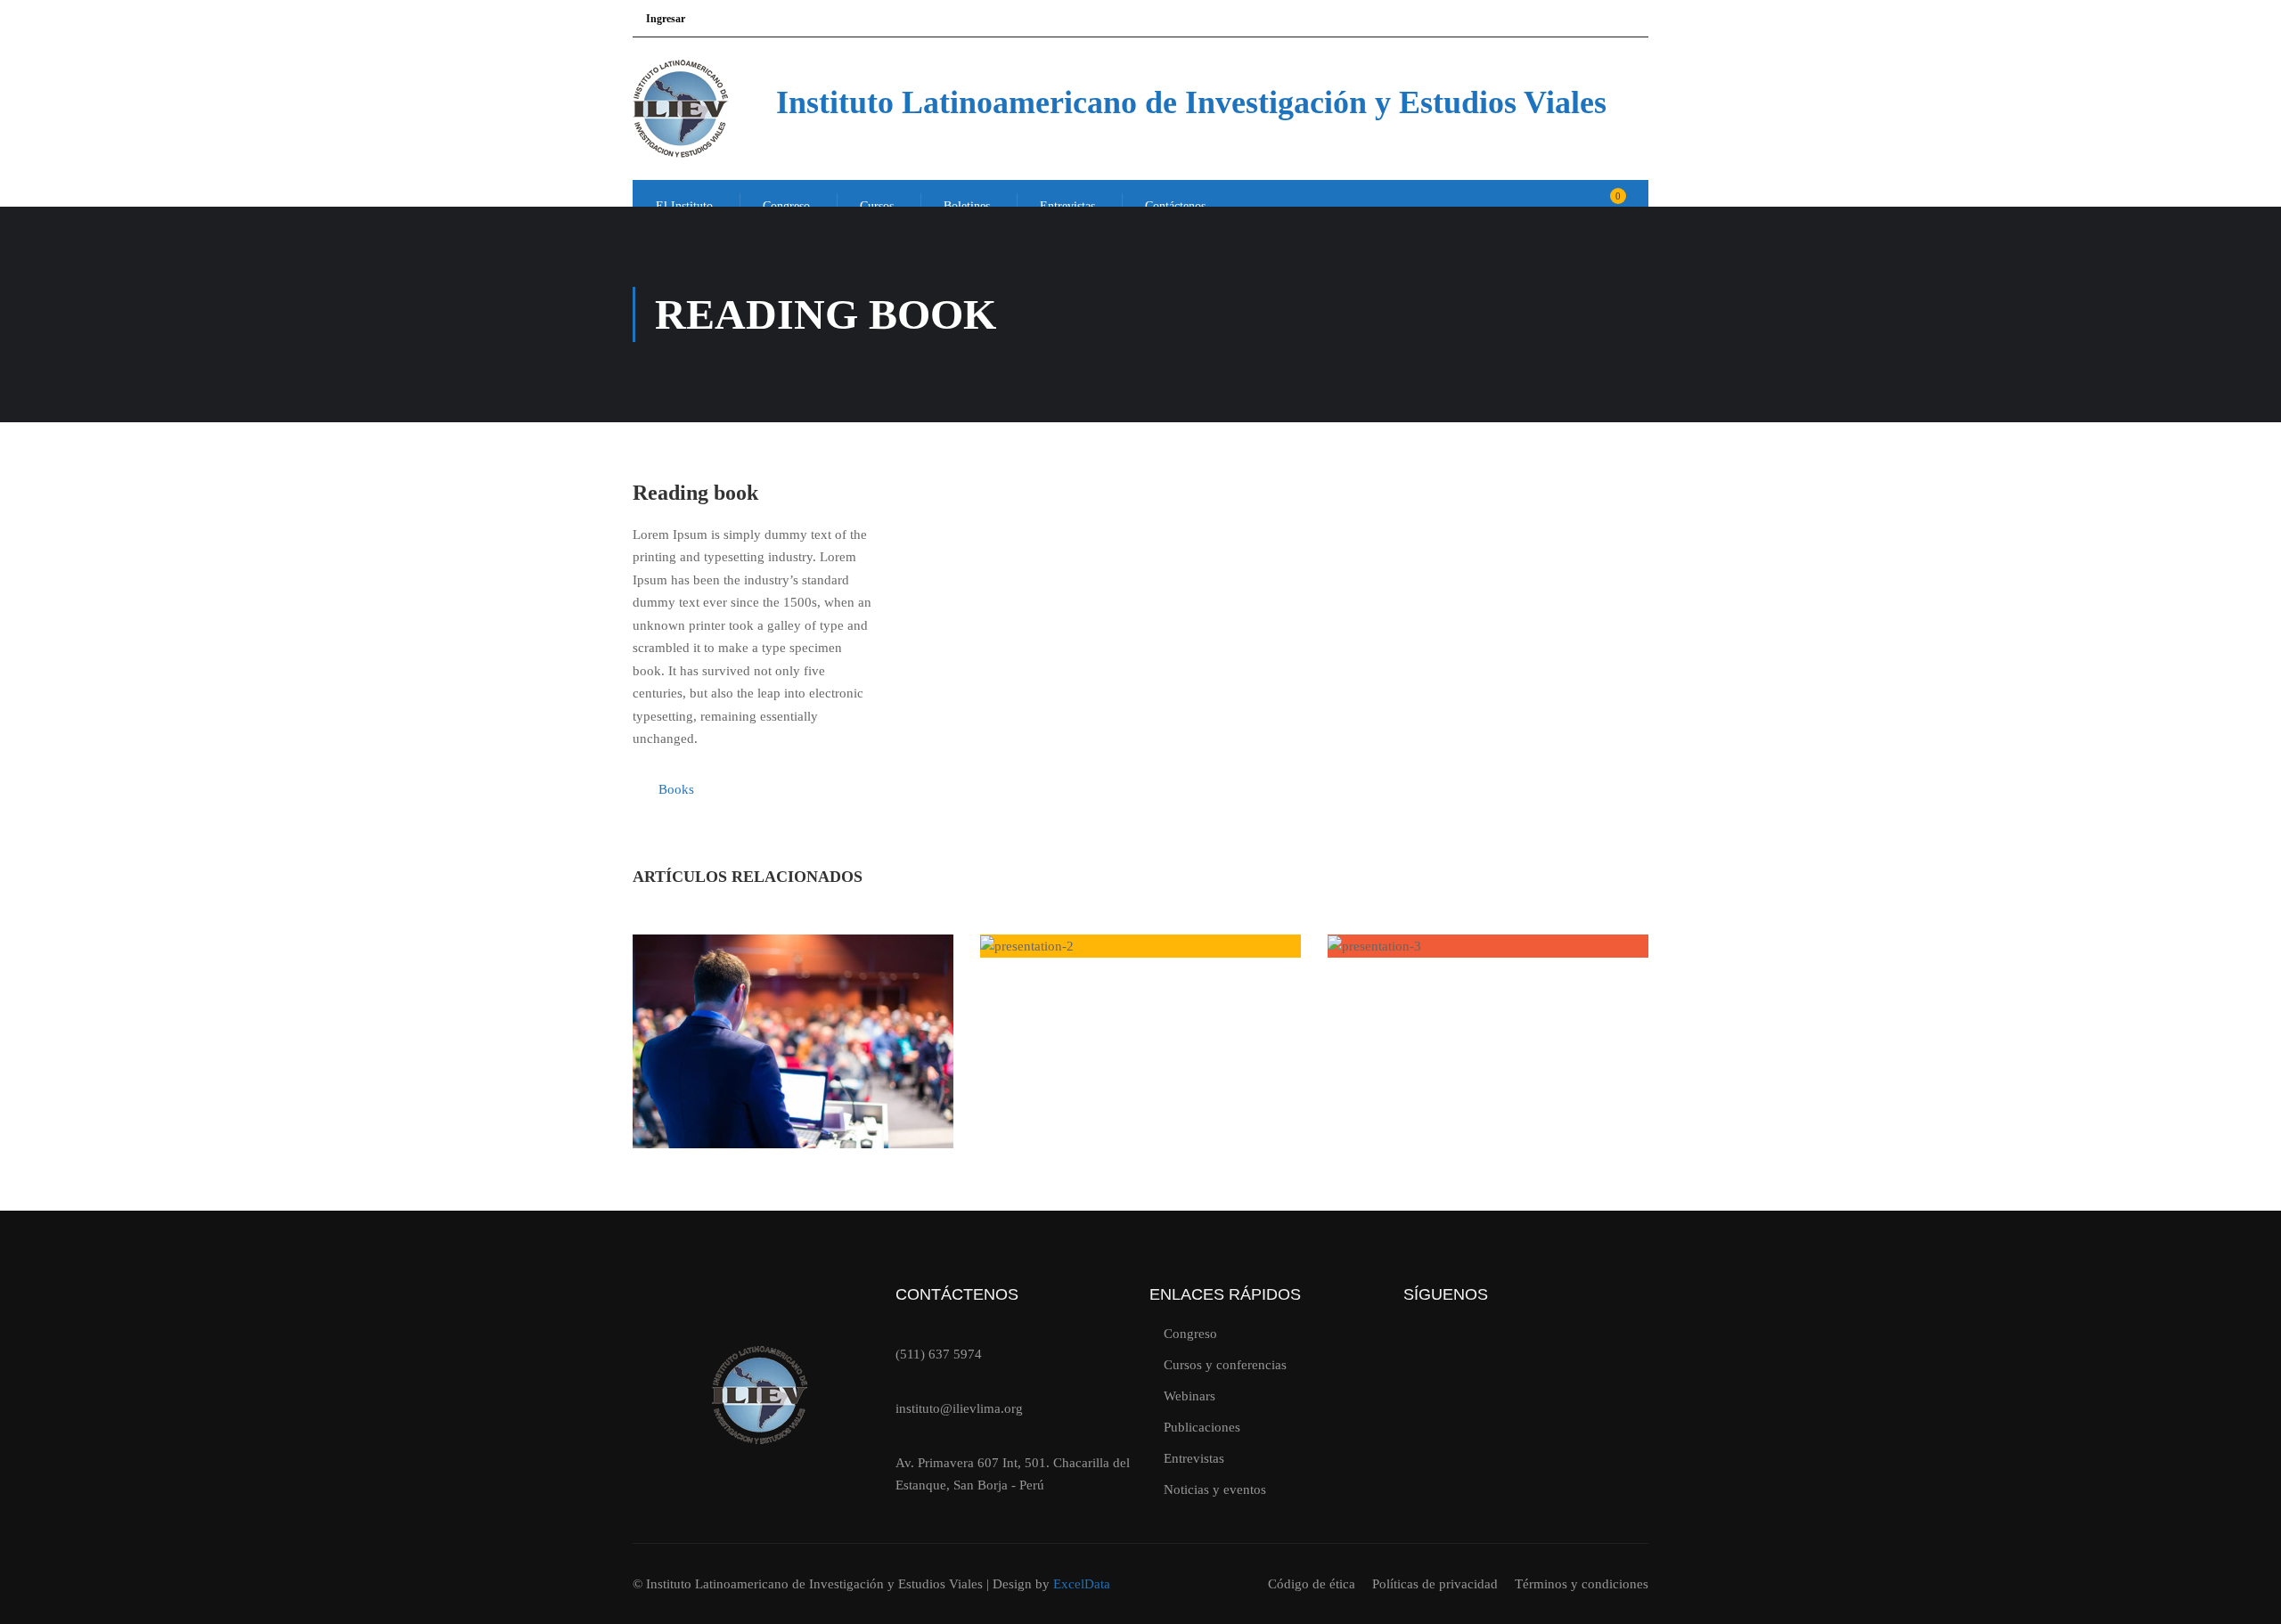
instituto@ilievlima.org (959, 1408)
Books (676, 789)
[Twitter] (1427, 1352)
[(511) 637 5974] (903, 1328)
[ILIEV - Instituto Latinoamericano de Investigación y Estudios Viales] (701, 109)
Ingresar (666, 19)
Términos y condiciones (1582, 1584)
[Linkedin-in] (1590, 1352)
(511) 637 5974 (939, 1354)
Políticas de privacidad (1435, 1584)
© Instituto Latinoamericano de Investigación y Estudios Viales (809, 1584)
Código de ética (1312, 1584)
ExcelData (1082, 1584)
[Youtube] (1481, 1352)
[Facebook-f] (1535, 1352)
